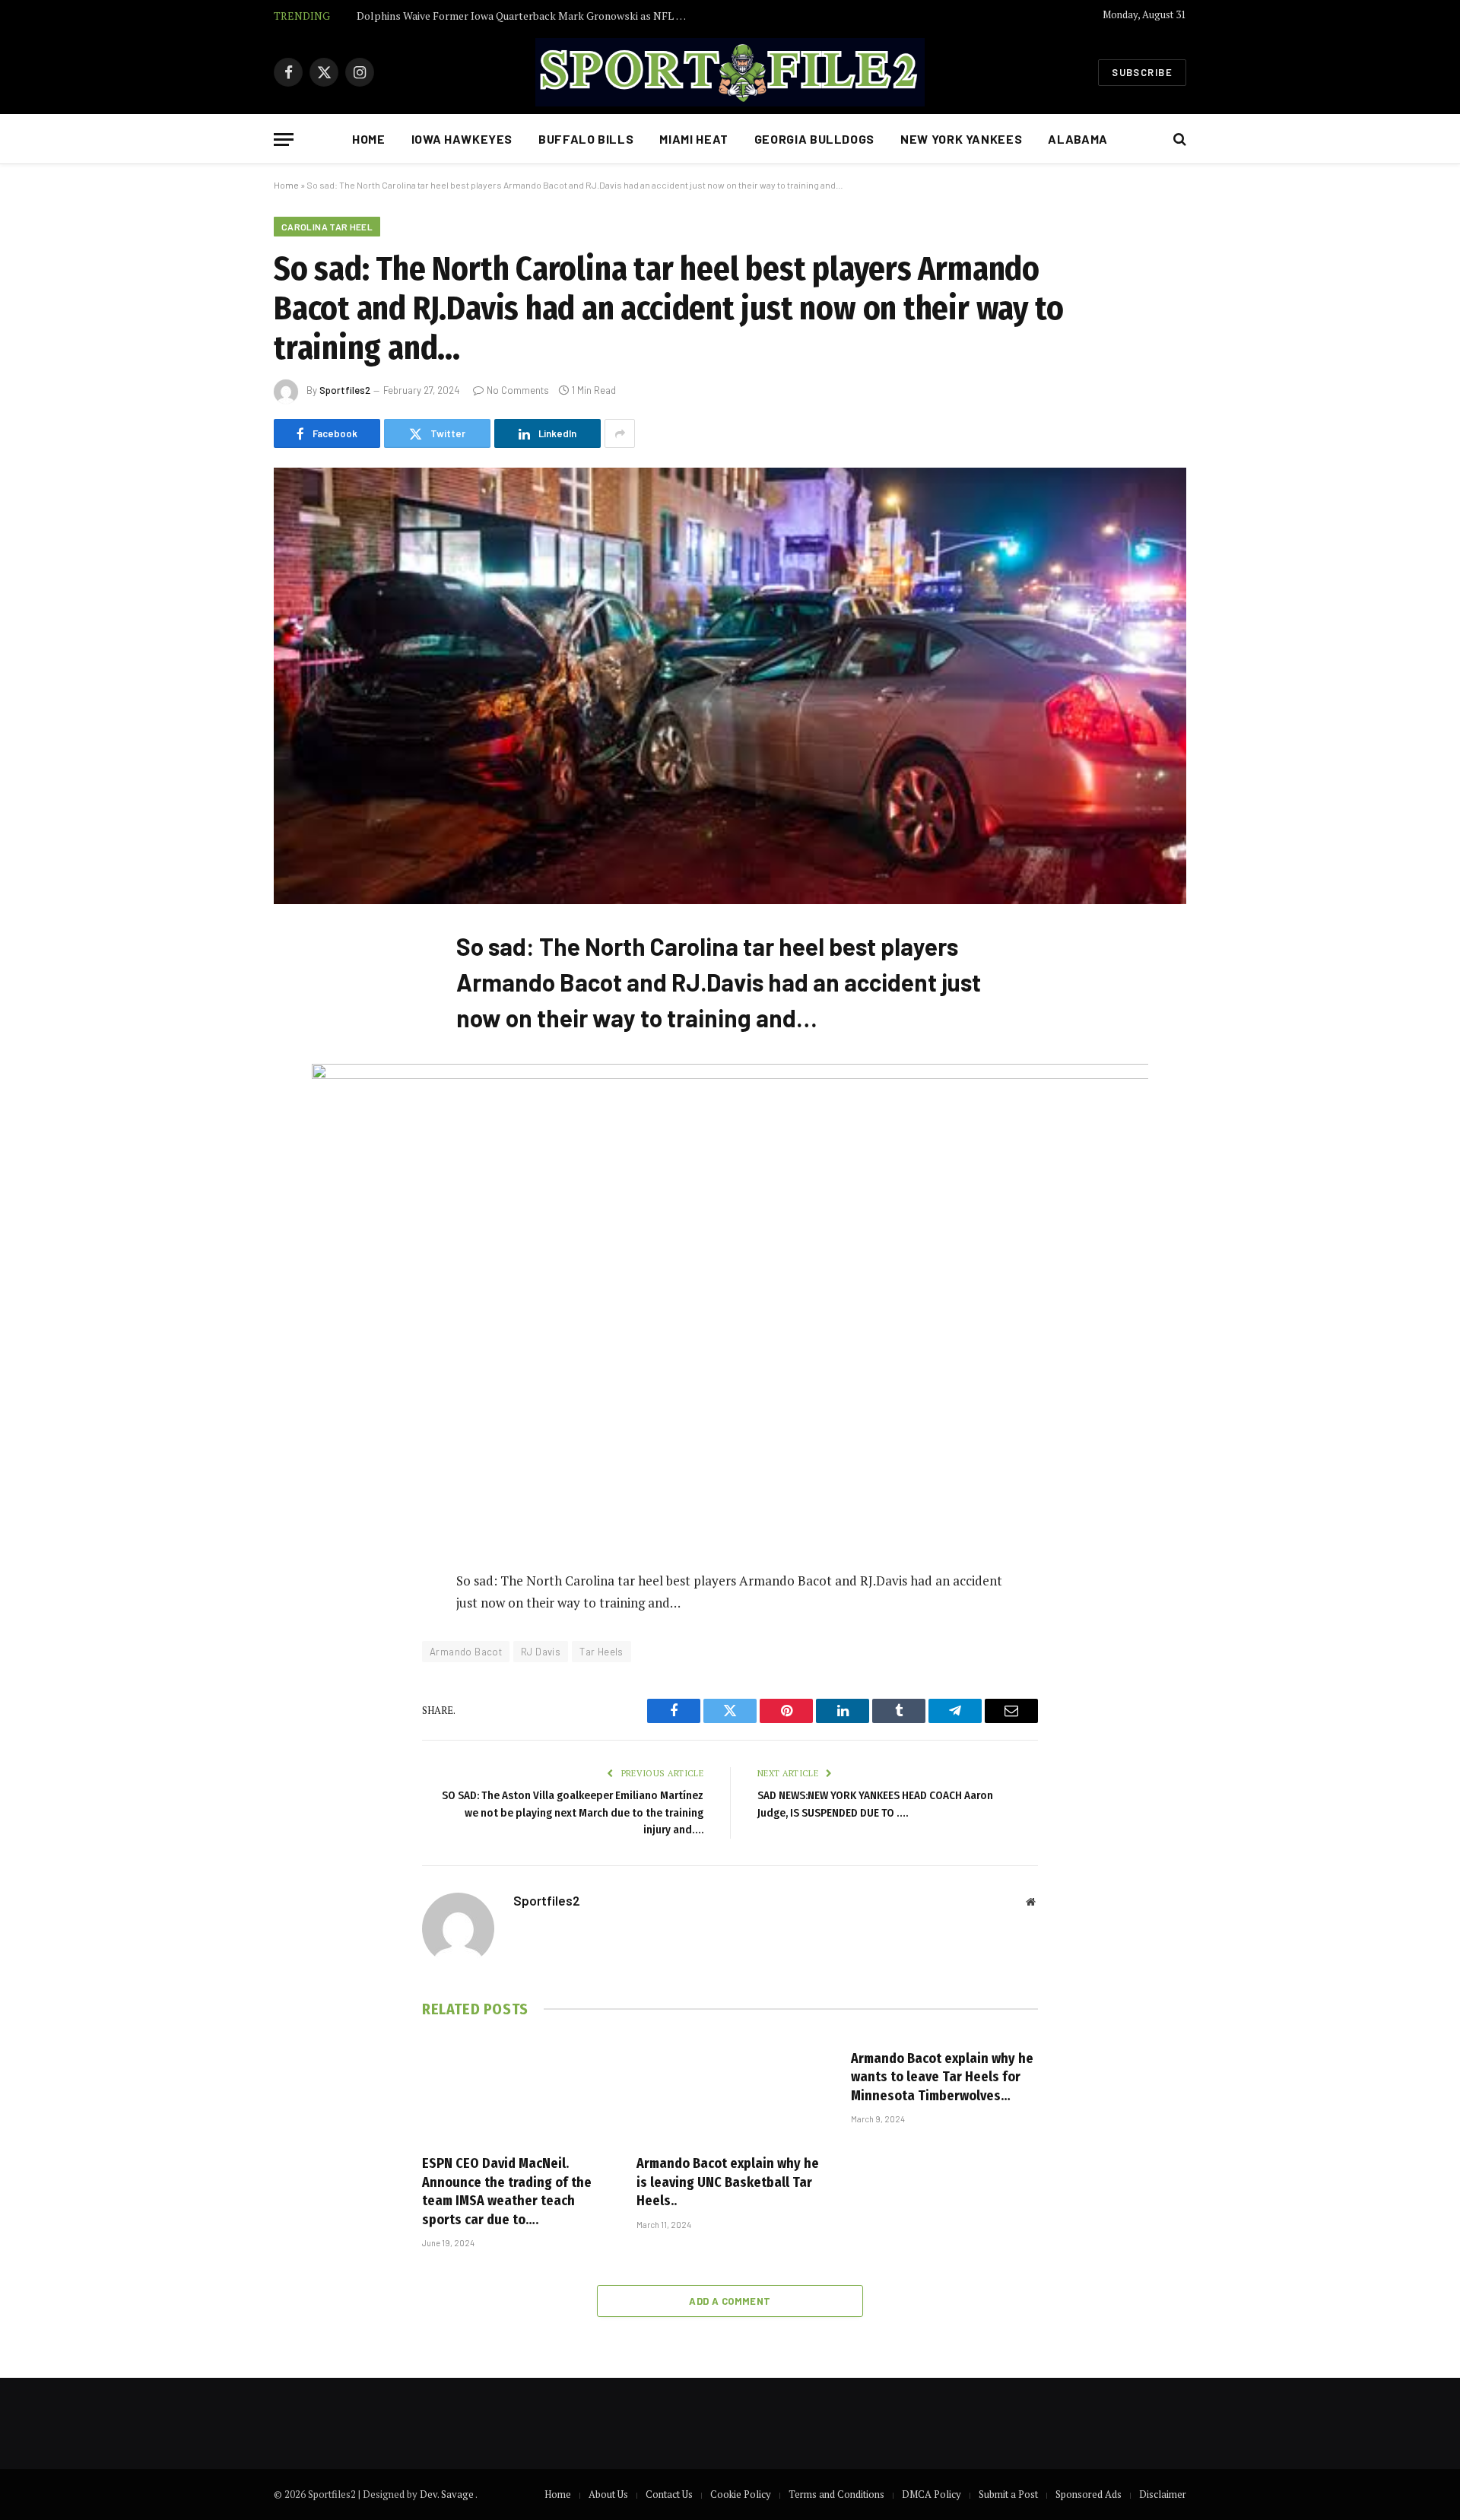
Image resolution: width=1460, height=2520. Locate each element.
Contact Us (669, 2494)
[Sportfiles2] (730, 72)
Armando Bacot (466, 1652)
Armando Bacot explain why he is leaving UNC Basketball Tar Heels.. (728, 2182)
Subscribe (1142, 72)
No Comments (518, 390)
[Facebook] (300, 979)
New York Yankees (961, 139)
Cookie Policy (741, 2494)
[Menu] (284, 140)
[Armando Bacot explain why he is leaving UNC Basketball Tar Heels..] (730, 2090)
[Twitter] (300, 1018)
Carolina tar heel (327, 227)
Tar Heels (601, 1652)
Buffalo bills (586, 139)
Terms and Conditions (836, 2494)
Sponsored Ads (1089, 2494)
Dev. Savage (448, 2494)
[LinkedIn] (300, 1057)
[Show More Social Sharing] (620, 433)
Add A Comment (730, 2301)
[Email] (300, 1135)
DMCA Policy (932, 2494)
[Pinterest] (300, 1096)
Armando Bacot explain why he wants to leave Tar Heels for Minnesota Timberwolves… (942, 2077)
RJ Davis (541, 1652)
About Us (608, 2494)
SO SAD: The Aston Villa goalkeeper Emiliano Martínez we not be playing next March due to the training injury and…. (573, 1812)
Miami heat (693, 139)
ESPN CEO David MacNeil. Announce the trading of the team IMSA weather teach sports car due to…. (507, 2191)
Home (369, 139)
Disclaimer (1163, 2494)
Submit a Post (1008, 2494)
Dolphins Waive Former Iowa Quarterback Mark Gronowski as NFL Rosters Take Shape (528, 16)
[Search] (1178, 140)
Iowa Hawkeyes (462, 139)
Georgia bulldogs (814, 139)
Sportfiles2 (345, 390)
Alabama (1078, 139)
